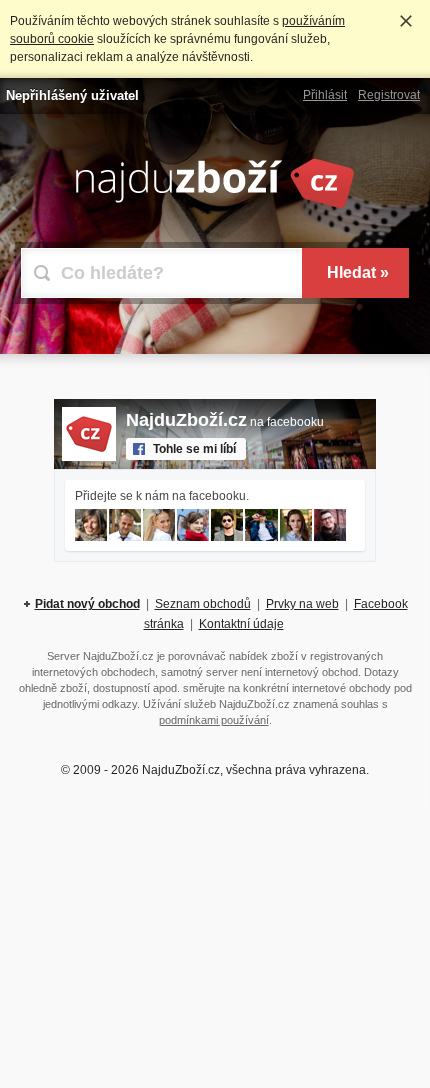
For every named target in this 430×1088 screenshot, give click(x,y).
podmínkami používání (214, 720)
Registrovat (389, 95)
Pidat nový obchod (87, 604)
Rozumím (406, 21)
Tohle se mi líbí (194, 449)
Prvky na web (302, 604)
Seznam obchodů (203, 604)
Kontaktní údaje (241, 624)
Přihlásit (325, 95)
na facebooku (225, 422)
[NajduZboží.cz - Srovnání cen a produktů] (215, 205)
